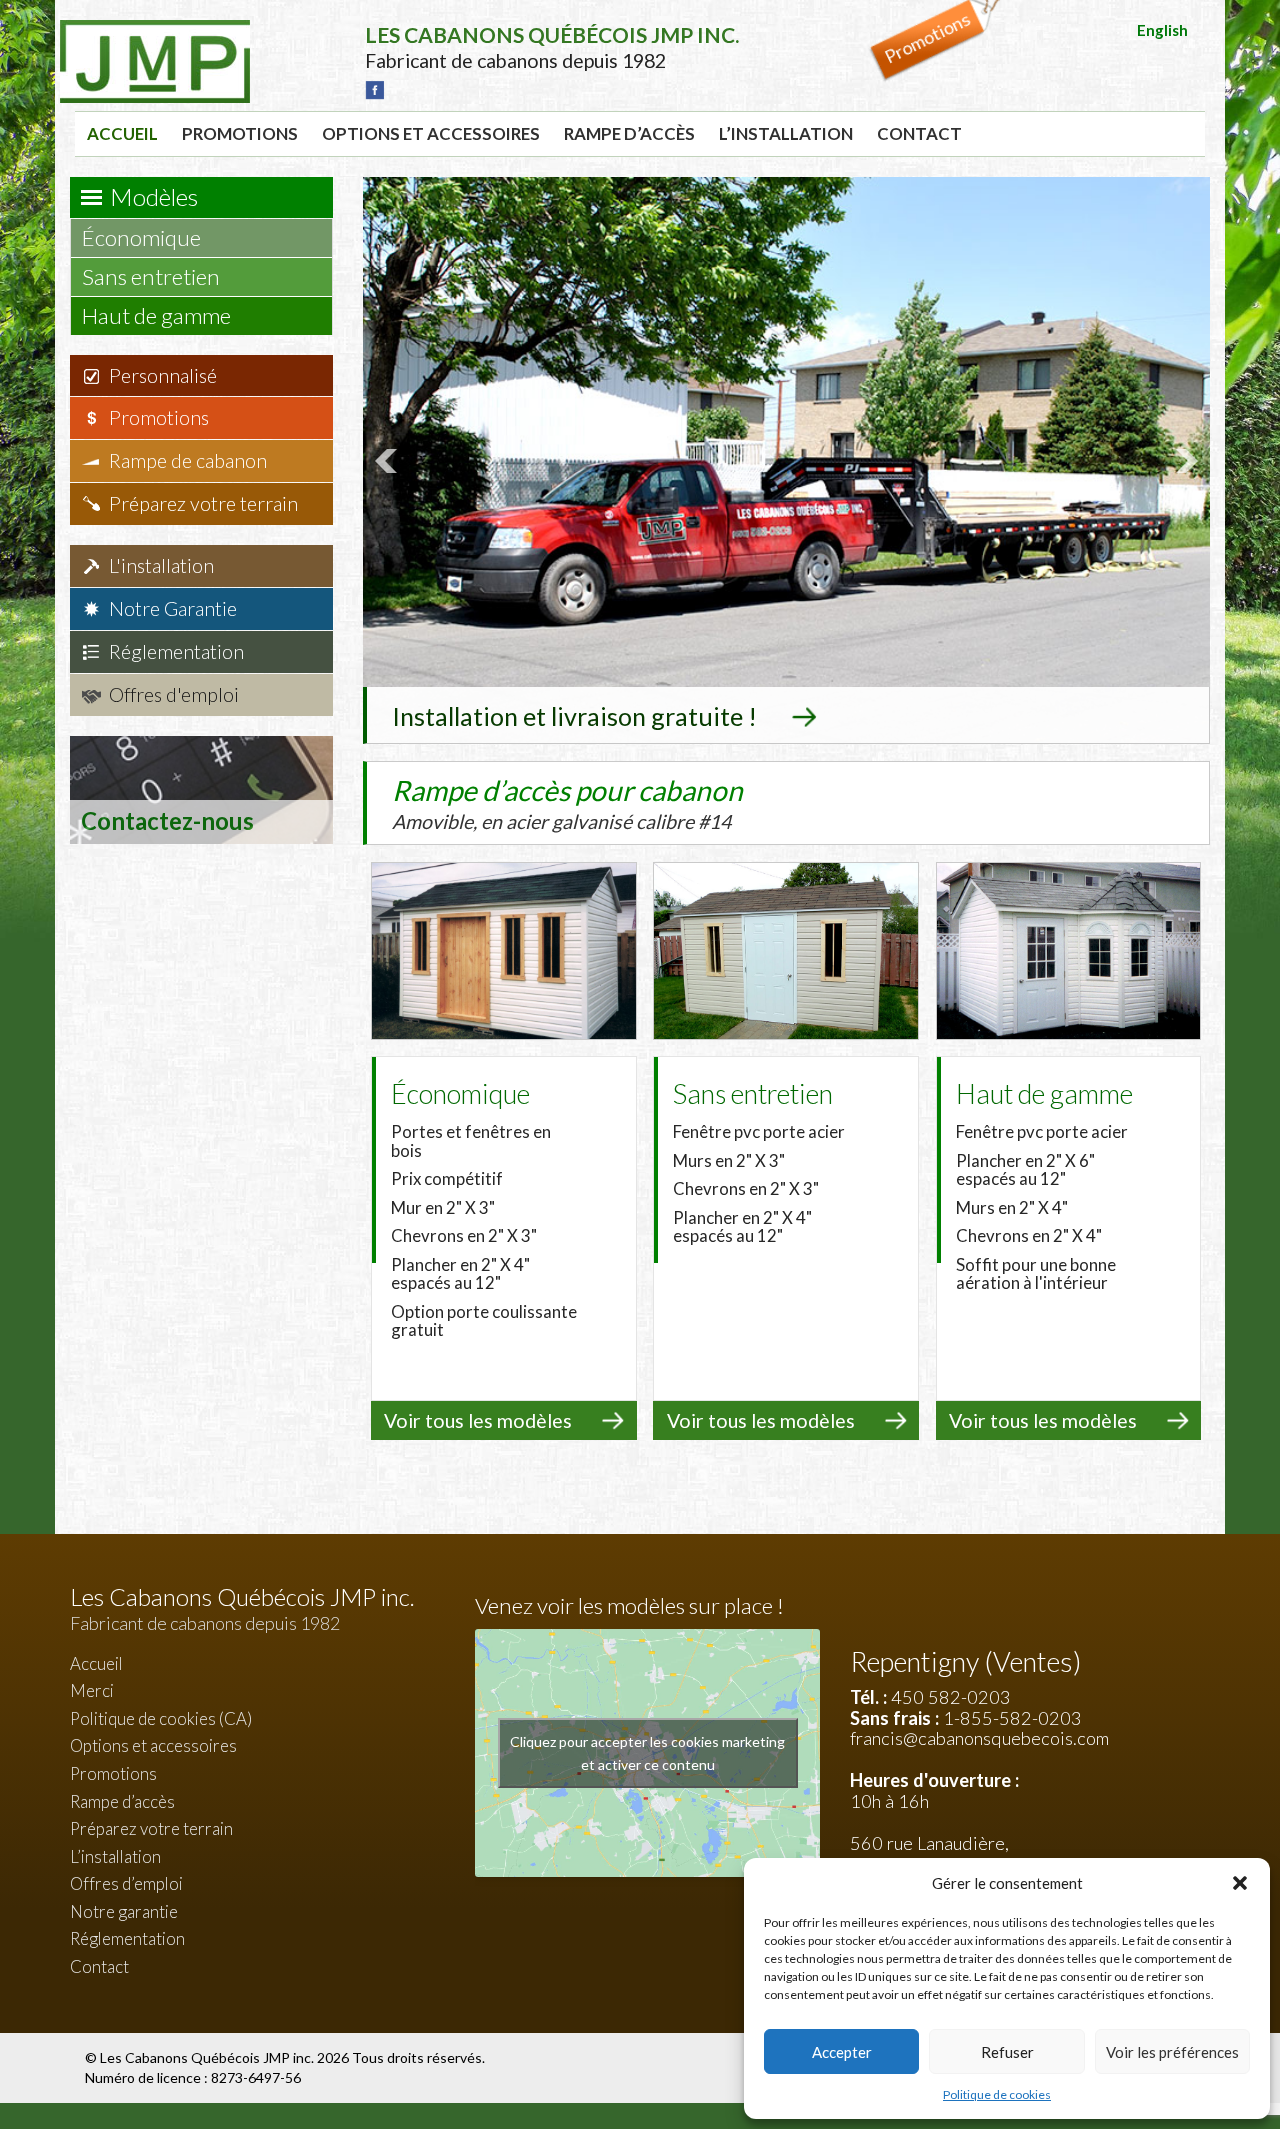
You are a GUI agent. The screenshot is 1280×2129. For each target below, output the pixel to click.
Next (1184, 461)
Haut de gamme (158, 315)
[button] (1240, 1883)
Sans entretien (153, 276)
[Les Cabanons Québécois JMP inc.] (155, 35)
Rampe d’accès (629, 133)
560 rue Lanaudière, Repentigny (929, 1853)
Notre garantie (124, 1911)
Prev (389, 461)
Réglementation (176, 651)
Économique (143, 237)
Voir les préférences (1172, 2052)
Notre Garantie (173, 608)
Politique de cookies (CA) (161, 1718)
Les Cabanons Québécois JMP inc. (208, 2057)
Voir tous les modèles (478, 1420)
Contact (919, 133)
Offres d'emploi (174, 694)
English (1162, 30)
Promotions (240, 133)
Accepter (842, 2052)
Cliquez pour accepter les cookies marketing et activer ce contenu (647, 1753)
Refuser (1007, 2052)
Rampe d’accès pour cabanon (567, 803)
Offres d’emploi (126, 1883)
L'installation (161, 565)
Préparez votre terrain (203, 503)
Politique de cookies (997, 2094)
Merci (92, 1690)
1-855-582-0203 (1012, 1718)
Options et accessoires (431, 133)
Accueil (122, 133)
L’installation (786, 133)
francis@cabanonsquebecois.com (979, 1738)
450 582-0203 (951, 1697)
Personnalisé (163, 375)
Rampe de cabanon (188, 460)
